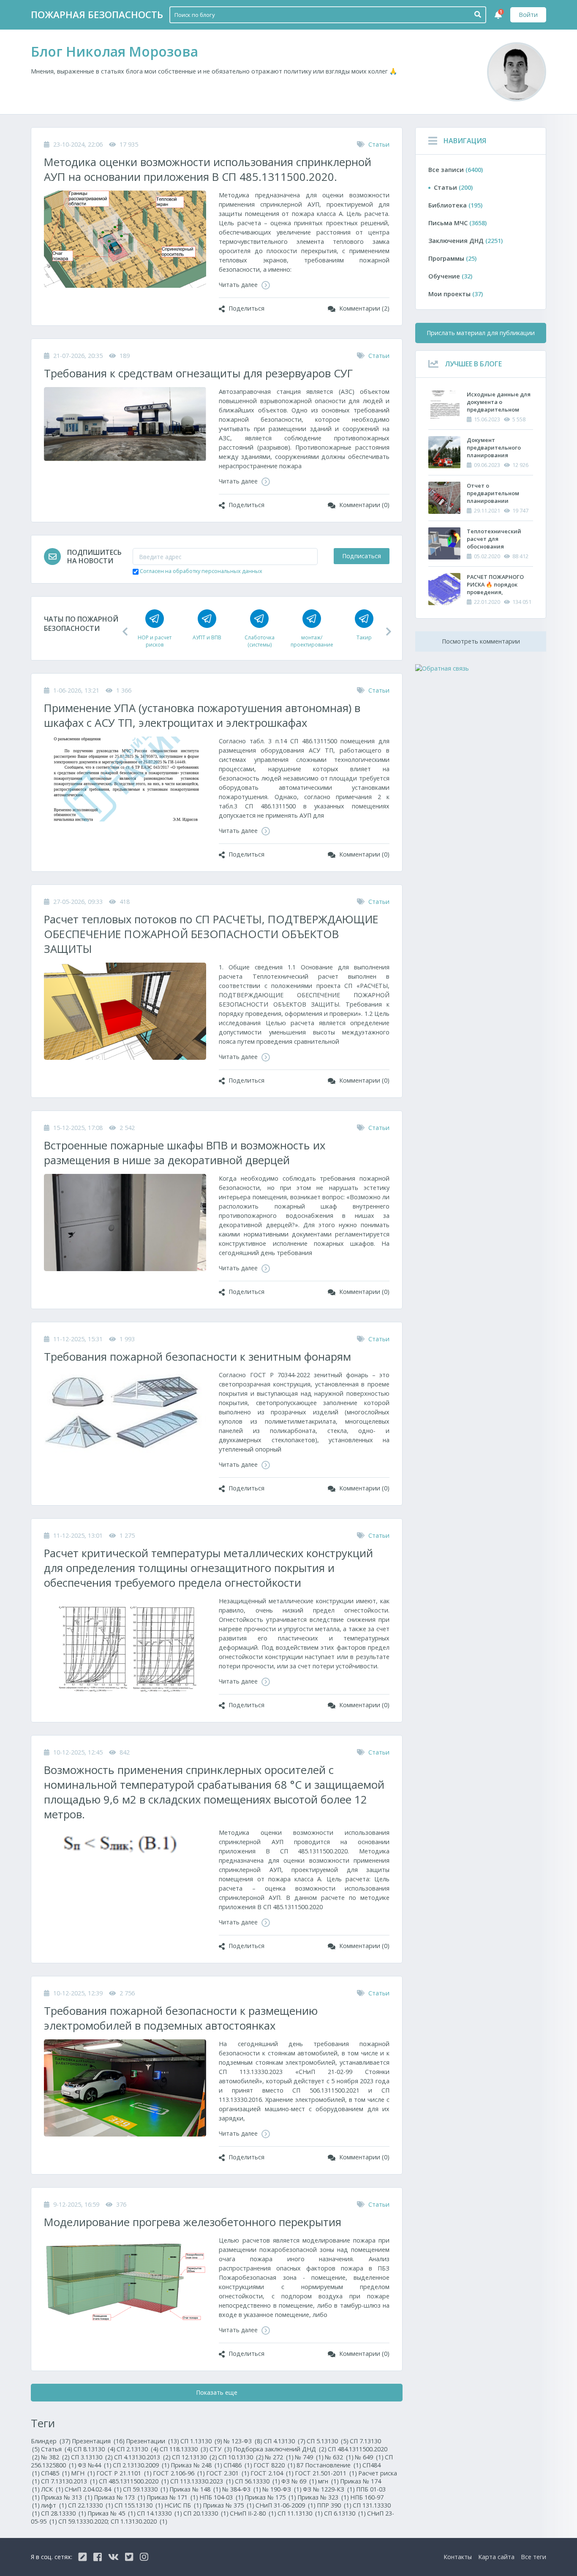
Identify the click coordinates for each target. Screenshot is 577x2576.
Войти (528, 15)
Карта (496, 2557)
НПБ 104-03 (221, 2497)
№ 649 (369, 2457)
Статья (57, 2449)
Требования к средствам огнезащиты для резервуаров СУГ (198, 373)
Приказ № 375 (229, 2505)
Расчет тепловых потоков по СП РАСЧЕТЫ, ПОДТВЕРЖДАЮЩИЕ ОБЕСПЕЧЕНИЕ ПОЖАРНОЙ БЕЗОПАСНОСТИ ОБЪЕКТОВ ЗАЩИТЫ (211, 934)
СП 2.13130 (137, 2449)
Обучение (450, 276)
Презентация (98, 2441)
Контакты (458, 2557)
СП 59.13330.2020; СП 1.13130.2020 (113, 2521)
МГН (83, 2473)
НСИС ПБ (183, 2505)
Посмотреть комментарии (481, 641)
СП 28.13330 (64, 2513)
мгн (328, 2481)
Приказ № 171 (172, 2497)
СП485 (55, 2473)
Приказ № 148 (195, 2489)
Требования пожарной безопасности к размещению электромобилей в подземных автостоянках (181, 2018)
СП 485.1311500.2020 (134, 2481)
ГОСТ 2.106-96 (179, 2473)
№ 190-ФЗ (282, 2489)
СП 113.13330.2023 (202, 2481)
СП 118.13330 (184, 2449)
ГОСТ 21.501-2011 (326, 2473)
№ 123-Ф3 (243, 2441)
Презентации (152, 2441)
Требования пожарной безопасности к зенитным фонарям (197, 1357)
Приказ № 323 (323, 2497)
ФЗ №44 (95, 2465)
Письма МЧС (457, 223)
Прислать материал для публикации (481, 333)
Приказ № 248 (196, 2465)
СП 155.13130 (139, 2505)
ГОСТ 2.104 (272, 2473)
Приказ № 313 (67, 2497)
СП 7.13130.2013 (69, 2481)
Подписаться (362, 556)
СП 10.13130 (241, 2457)
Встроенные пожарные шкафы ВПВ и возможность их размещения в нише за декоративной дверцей (185, 1153)
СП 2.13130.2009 (141, 2465)
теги (533, 2557)
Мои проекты (456, 294)
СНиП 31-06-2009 (286, 2505)
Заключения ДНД (465, 241)
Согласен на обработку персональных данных (201, 571)
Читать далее (239, 285)
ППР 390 (334, 2505)
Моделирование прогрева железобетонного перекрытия (193, 2222)
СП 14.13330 (159, 2513)
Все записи (456, 170)
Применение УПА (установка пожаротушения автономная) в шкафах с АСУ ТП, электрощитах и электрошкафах (202, 715)
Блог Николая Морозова (114, 51)
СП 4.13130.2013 (142, 2457)
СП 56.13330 (257, 2481)
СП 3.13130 (92, 2457)
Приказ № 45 (112, 2513)
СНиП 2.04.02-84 (93, 2489)
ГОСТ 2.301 (228, 2473)
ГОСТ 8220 (274, 2465)
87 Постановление (329, 2465)
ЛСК (52, 2489)
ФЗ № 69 (299, 2481)
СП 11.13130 (300, 2513)
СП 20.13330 (206, 2513)
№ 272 (279, 2457)
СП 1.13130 (201, 2441)
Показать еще (217, 2392)
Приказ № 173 (120, 2497)
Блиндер (51, 2441)
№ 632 (339, 2457)
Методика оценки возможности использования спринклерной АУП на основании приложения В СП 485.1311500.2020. (208, 169)
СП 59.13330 (146, 2489)
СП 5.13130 (328, 2441)
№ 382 (55, 2457)
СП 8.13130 (94, 2449)
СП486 (238, 2465)
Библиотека (455, 205)
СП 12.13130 (195, 2457)
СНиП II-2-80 (253, 2513)
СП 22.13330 (91, 2505)
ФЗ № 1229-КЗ (329, 2489)
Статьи (379, 144)
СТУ (221, 2449)
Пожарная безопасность (97, 15)
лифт (54, 2505)
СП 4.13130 (284, 2441)
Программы (452, 258)
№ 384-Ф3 (242, 2489)
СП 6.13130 (345, 2513)
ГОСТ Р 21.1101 (124, 2473)
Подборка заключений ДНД (280, 2449)
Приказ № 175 (270, 2497)
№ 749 (309, 2457)
